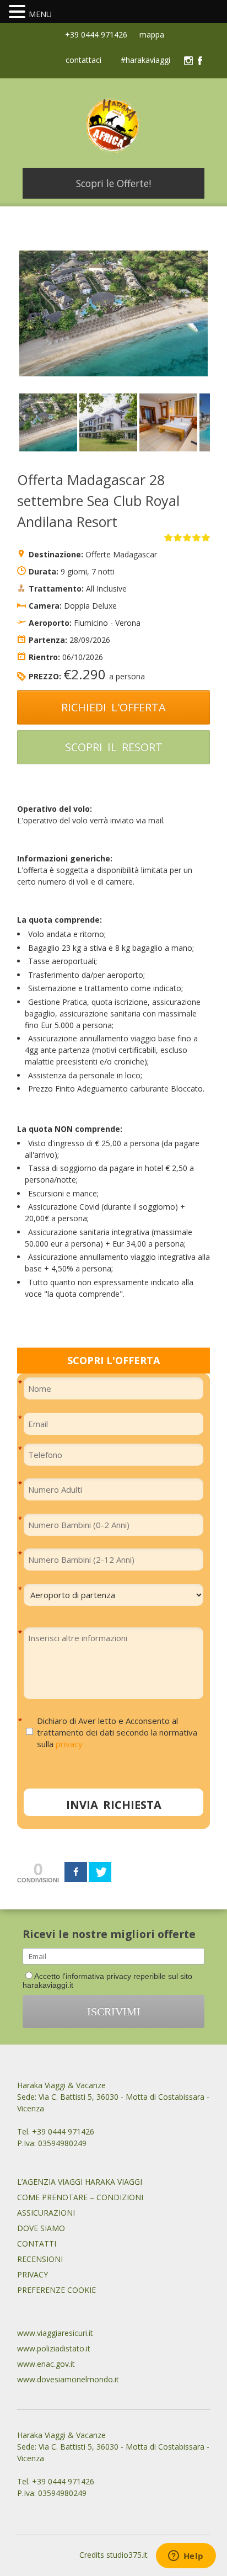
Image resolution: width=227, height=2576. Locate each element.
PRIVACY (33, 2274)
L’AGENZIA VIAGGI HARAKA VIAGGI (80, 2182)
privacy (69, 1744)
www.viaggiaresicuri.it (55, 2333)
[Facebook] (200, 61)
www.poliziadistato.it (54, 2348)
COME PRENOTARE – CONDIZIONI (80, 2197)
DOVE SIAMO (41, 2228)
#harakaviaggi (145, 61)
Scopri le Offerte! (113, 183)
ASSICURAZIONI (46, 2213)
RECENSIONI (40, 2259)
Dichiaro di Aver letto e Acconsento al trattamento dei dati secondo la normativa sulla (117, 1732)
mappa (151, 34)
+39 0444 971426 (95, 34)
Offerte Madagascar (121, 554)
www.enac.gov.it (46, 2364)
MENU (40, 14)
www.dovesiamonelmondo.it (68, 2379)
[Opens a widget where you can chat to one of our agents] (186, 2557)
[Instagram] (188, 61)
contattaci (83, 61)
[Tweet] (100, 1872)
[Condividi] (76, 1872)
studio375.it (127, 2555)
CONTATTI (37, 2244)
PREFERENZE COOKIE (56, 2290)
